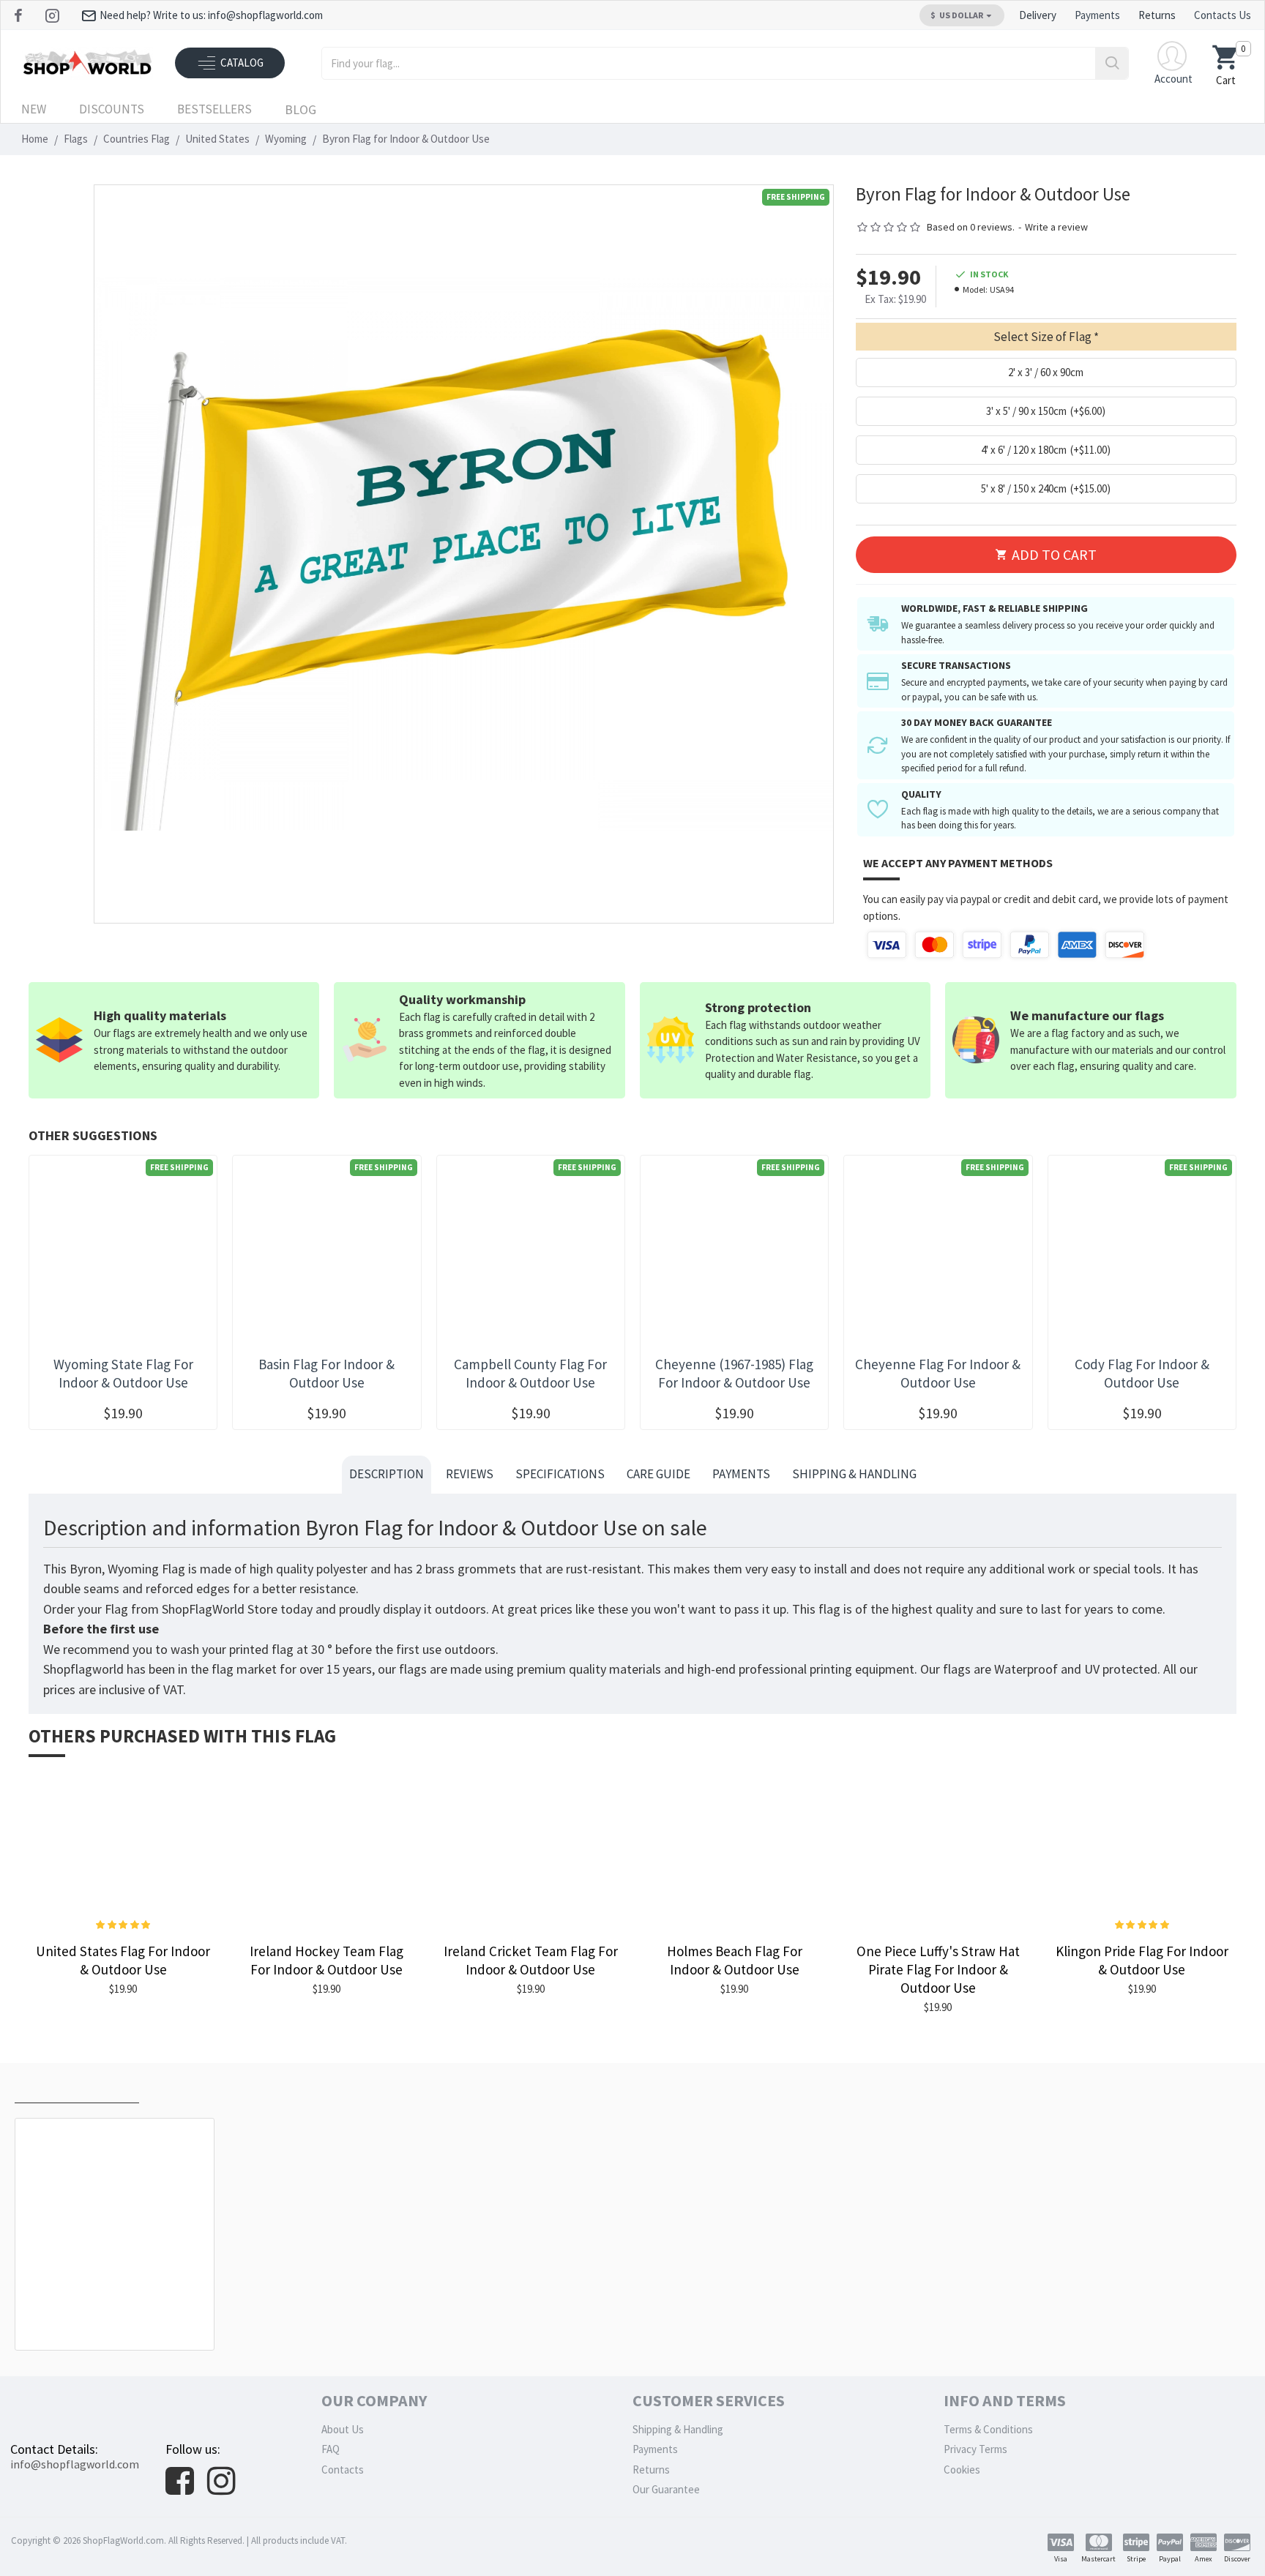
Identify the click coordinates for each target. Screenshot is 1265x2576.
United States (217, 139)
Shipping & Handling (854, 1474)
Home (35, 139)
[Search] (1112, 63)
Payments (741, 1474)
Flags (76, 139)
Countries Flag (137, 139)
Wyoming (286, 139)
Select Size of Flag (1042, 337)
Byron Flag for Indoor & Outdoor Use (117, 2317)
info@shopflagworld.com (75, 2464)
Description (387, 1474)
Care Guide (658, 1474)
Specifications (560, 1474)
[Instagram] (54, 15)
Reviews (470, 1474)
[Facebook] (20, 15)
